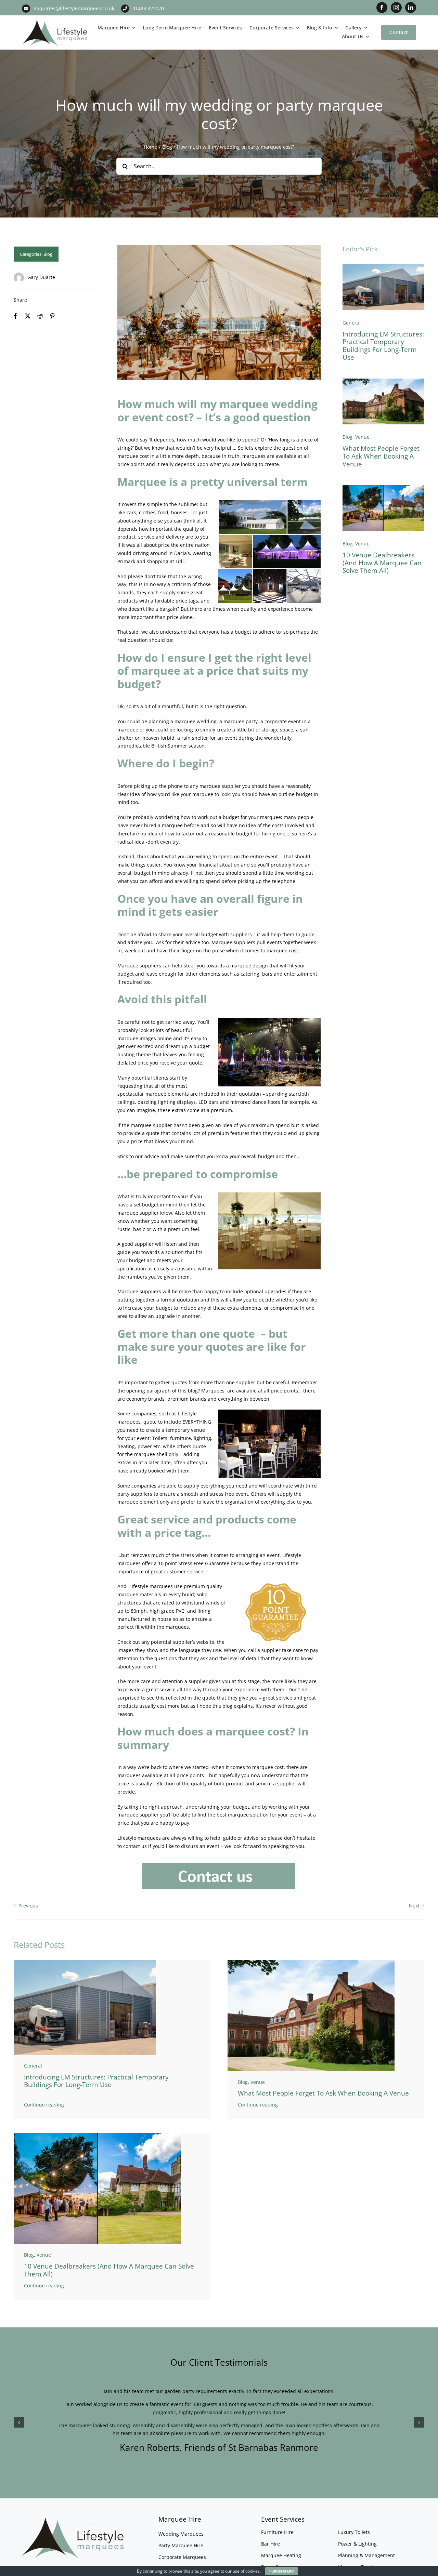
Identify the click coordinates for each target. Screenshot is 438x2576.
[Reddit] (40, 316)
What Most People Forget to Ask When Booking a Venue (381, 456)
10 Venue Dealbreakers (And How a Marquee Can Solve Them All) (382, 563)
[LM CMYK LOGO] (55, 21)
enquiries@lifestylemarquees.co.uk (74, 8)
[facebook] (382, 8)
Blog (48, 254)
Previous (28, 1906)
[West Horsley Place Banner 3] (383, 381)
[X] (28, 316)
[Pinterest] (52, 316)
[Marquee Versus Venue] (383, 487)
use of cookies (246, 2571)
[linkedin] (411, 8)
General (352, 323)
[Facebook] (15, 316)
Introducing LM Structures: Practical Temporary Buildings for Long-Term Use (383, 346)
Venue (362, 437)
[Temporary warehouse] (383, 266)
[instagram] (396, 8)
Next (414, 1906)
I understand (281, 2571)
